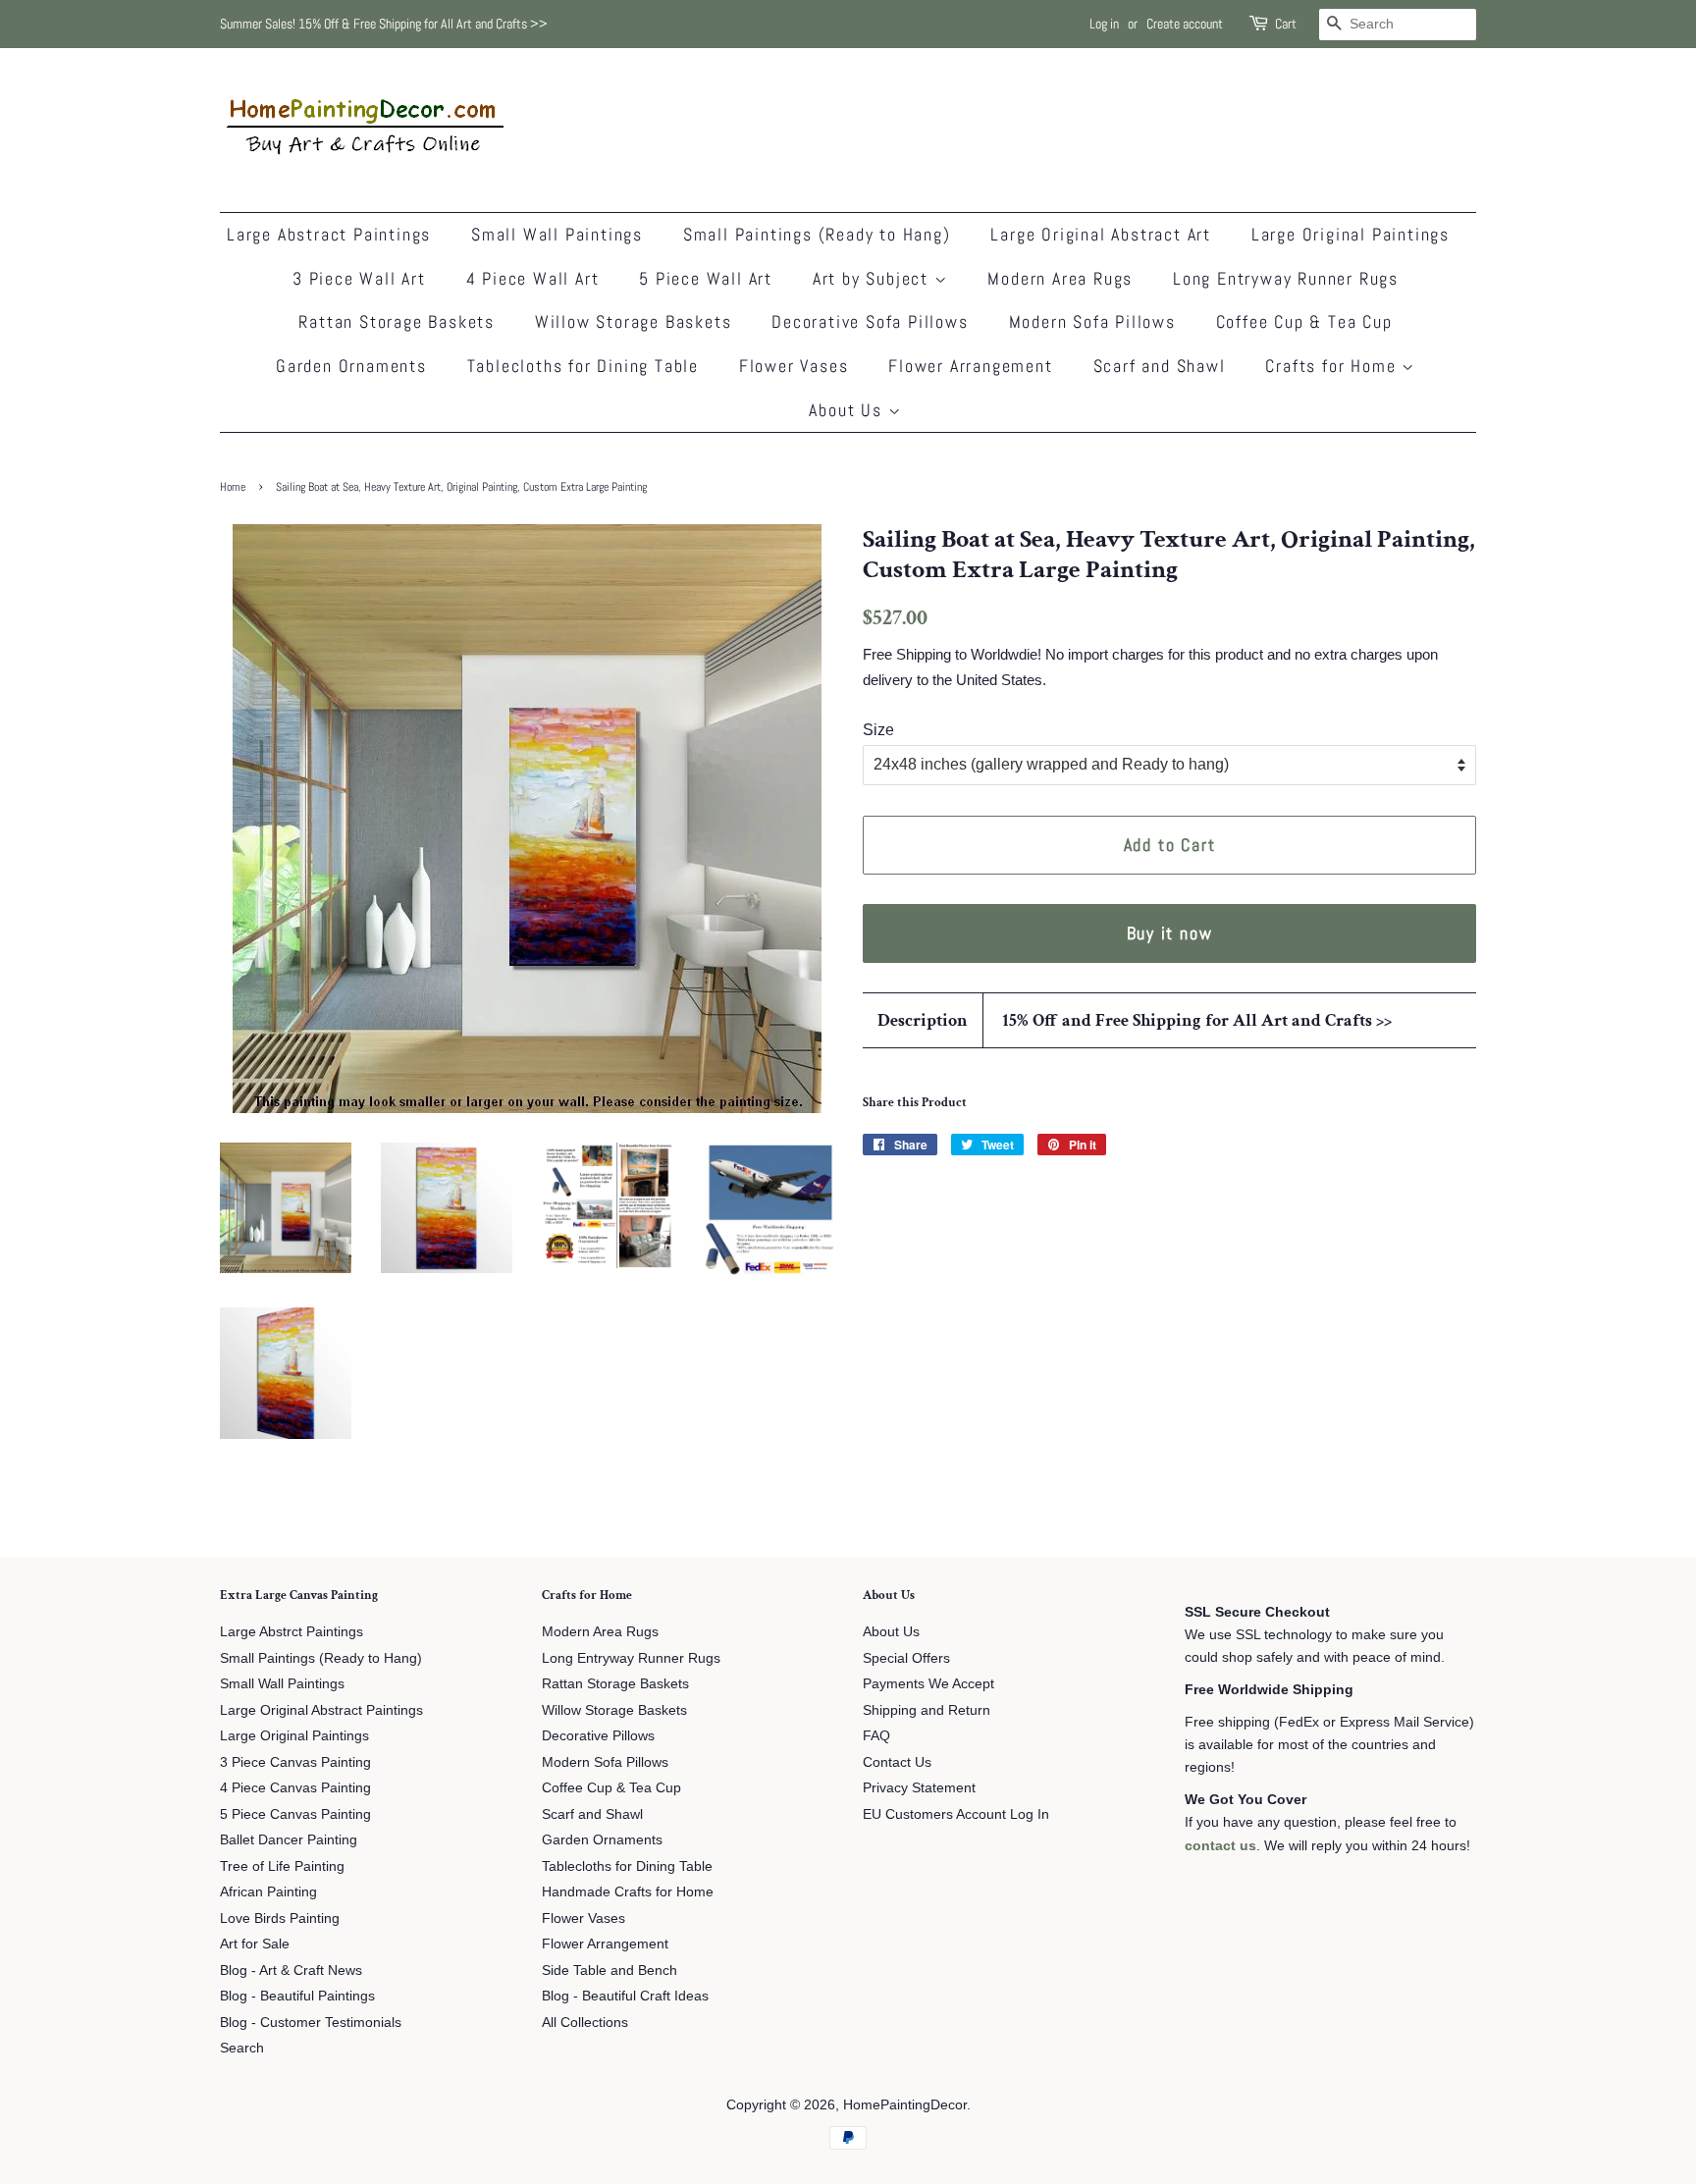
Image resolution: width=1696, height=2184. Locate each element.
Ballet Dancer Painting (289, 1840)
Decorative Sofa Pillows (870, 321)
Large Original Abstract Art (1101, 234)
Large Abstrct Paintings (291, 1632)
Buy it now (1170, 933)
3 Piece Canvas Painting (295, 1762)
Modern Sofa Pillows (1092, 321)
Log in (1104, 24)
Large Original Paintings (1351, 234)
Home (233, 487)
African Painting (268, 1892)
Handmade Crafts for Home (628, 1892)
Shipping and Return (927, 1710)
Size (878, 730)
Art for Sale (255, 1944)
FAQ (876, 1736)
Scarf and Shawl (1160, 366)
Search (242, 2048)
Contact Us (897, 1762)
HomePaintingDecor (905, 2105)
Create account (1185, 24)
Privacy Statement (919, 1788)
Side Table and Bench (609, 1971)
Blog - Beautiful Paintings (297, 1996)
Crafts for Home (1333, 366)
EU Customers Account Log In (956, 1814)
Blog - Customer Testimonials (311, 2023)
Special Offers (906, 1658)
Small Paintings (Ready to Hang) (817, 234)
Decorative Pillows (598, 1736)
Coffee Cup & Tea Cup (1304, 321)
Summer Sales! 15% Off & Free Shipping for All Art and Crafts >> (384, 24)
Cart (1286, 24)
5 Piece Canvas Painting (295, 1814)
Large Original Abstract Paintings (321, 1710)
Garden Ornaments (351, 366)
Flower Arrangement (970, 366)
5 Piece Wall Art (706, 278)
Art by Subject (874, 278)
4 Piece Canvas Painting (295, 1788)
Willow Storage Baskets (634, 321)
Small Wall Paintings (557, 234)
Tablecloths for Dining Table (583, 366)
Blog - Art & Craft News (291, 1971)
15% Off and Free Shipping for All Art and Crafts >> (1197, 1020)
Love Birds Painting (280, 1918)
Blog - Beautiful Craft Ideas (625, 1996)
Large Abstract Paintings (329, 234)
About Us (848, 410)
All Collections (585, 2023)
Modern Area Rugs (1060, 278)
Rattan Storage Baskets (397, 321)
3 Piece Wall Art (359, 278)
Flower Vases (794, 366)
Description (923, 1020)
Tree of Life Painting (282, 1866)
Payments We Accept (928, 1684)
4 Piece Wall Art (533, 278)
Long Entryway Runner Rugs (1286, 278)
